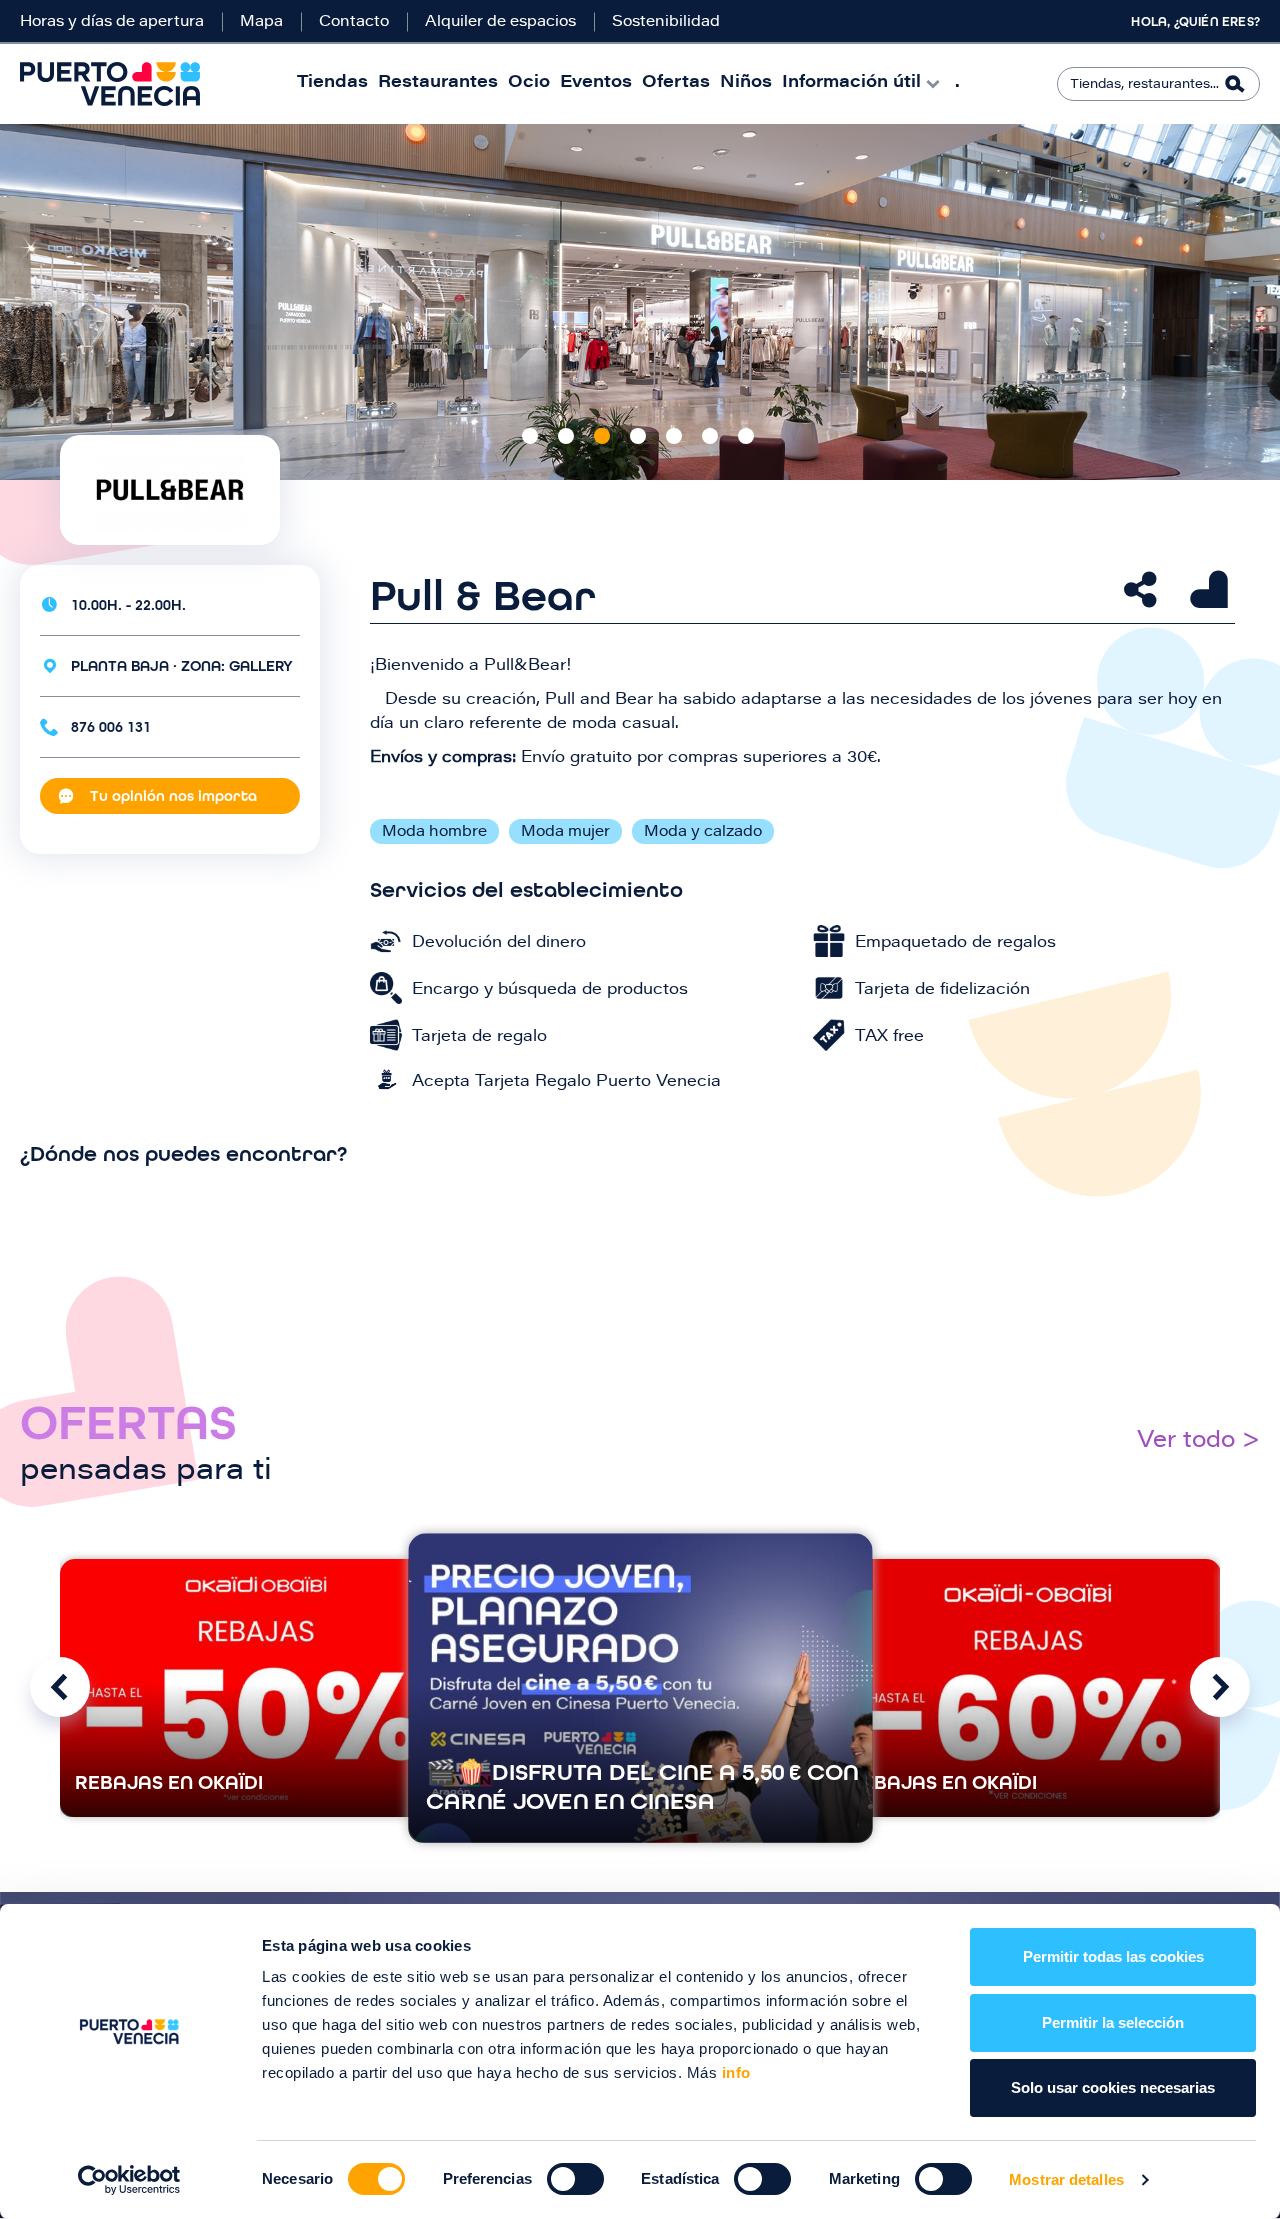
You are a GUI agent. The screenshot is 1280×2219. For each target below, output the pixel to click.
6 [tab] (710, 436)
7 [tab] (746, 436)
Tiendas (332, 83)
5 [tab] (674, 436)
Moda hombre (434, 832)
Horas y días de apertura (112, 22)
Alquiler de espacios (500, 22)
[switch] (575, 2179)
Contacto (354, 22)
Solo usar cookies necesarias (1113, 2087)
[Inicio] (110, 84)
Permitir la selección (1113, 2022)
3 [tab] (602, 436)
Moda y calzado (703, 832)
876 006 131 (111, 727)
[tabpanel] (640, 301)
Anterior (60, 1687)
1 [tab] (530, 436)
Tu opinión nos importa (173, 796)
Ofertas (676, 83)
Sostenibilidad (666, 22)
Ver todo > (1198, 1441)
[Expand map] (640, 1264)
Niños (746, 83)
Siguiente (1220, 1687)
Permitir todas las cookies (1113, 1956)
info (734, 2072)
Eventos (596, 83)
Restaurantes (438, 83)
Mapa (261, 22)
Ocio (529, 83)
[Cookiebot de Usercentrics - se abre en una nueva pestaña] (129, 2180)
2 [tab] (566, 436)
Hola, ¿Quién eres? (1195, 22)
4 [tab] (638, 436)
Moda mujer (565, 832)
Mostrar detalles (1066, 2179)
